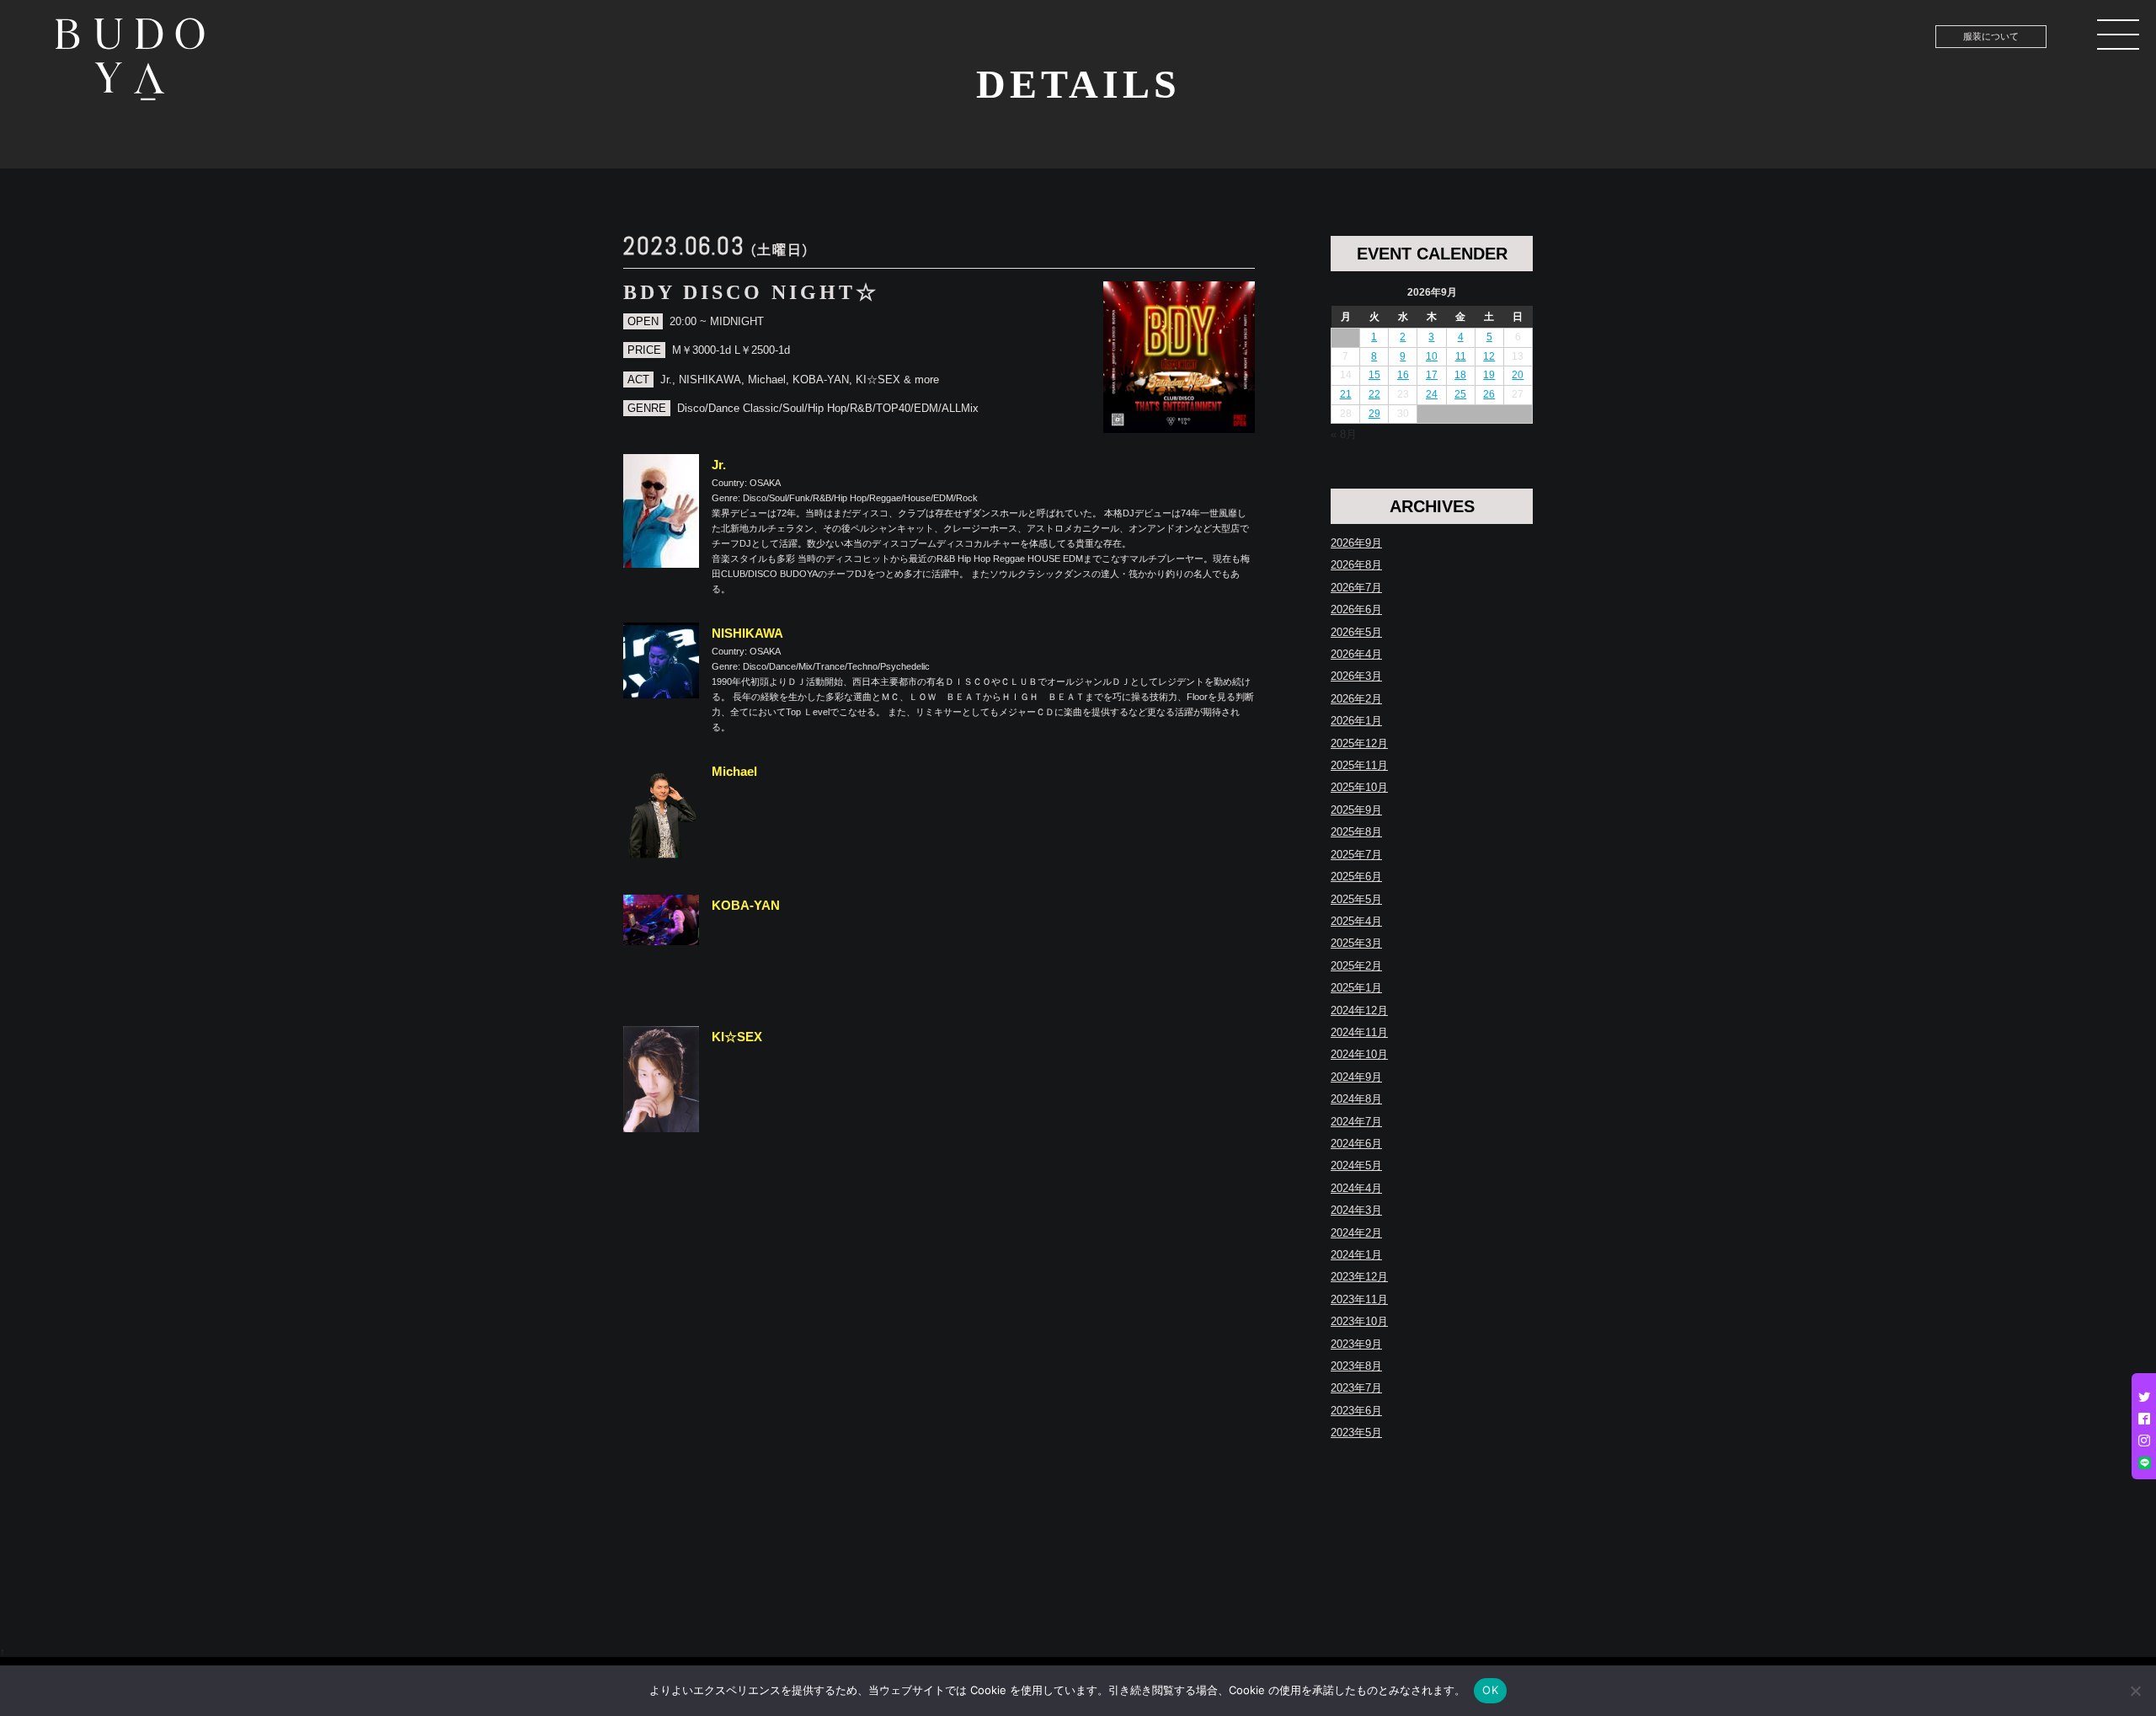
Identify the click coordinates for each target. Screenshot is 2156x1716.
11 (1461, 356)
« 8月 (1344, 434)
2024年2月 (1356, 1233)
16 (1403, 375)
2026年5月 (1356, 632)
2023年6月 (1356, 1411)
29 (1374, 414)
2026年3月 (1356, 676)
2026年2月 (1356, 699)
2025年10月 (1359, 787)
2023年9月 (1356, 1344)
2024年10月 (1359, 1054)
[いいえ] (2135, 1691)
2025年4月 (1356, 921)
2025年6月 (1356, 877)
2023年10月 (1359, 1321)
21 (1346, 394)
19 (1489, 375)
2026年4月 (1356, 654)
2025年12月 (1359, 743)
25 (1460, 394)
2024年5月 (1356, 1165)
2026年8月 (1356, 565)
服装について (1991, 36)
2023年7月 (1356, 1388)
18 (1460, 375)
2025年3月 (1356, 943)
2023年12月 (1359, 1277)
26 (1489, 394)
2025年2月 (1356, 966)
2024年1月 (1356, 1255)
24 (1432, 394)
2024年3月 (1356, 1210)
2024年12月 (1359, 1010)
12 (1489, 356)
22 (1374, 394)
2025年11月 (1359, 765)
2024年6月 (1356, 1144)
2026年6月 (1356, 609)
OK (1490, 1690)
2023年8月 (1356, 1366)
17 (1432, 375)
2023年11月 (1359, 1299)
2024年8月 (1356, 1099)
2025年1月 (1356, 988)
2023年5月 (1356, 1433)
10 (1432, 356)
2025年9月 (1356, 810)
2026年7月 (1356, 588)
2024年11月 (1359, 1032)
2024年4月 (1356, 1188)
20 (1518, 375)
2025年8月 (1356, 832)
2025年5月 (1356, 899)
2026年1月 (1356, 721)
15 (1374, 375)
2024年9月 (1356, 1077)
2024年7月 (1356, 1122)
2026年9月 (1356, 543)
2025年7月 (1356, 855)
